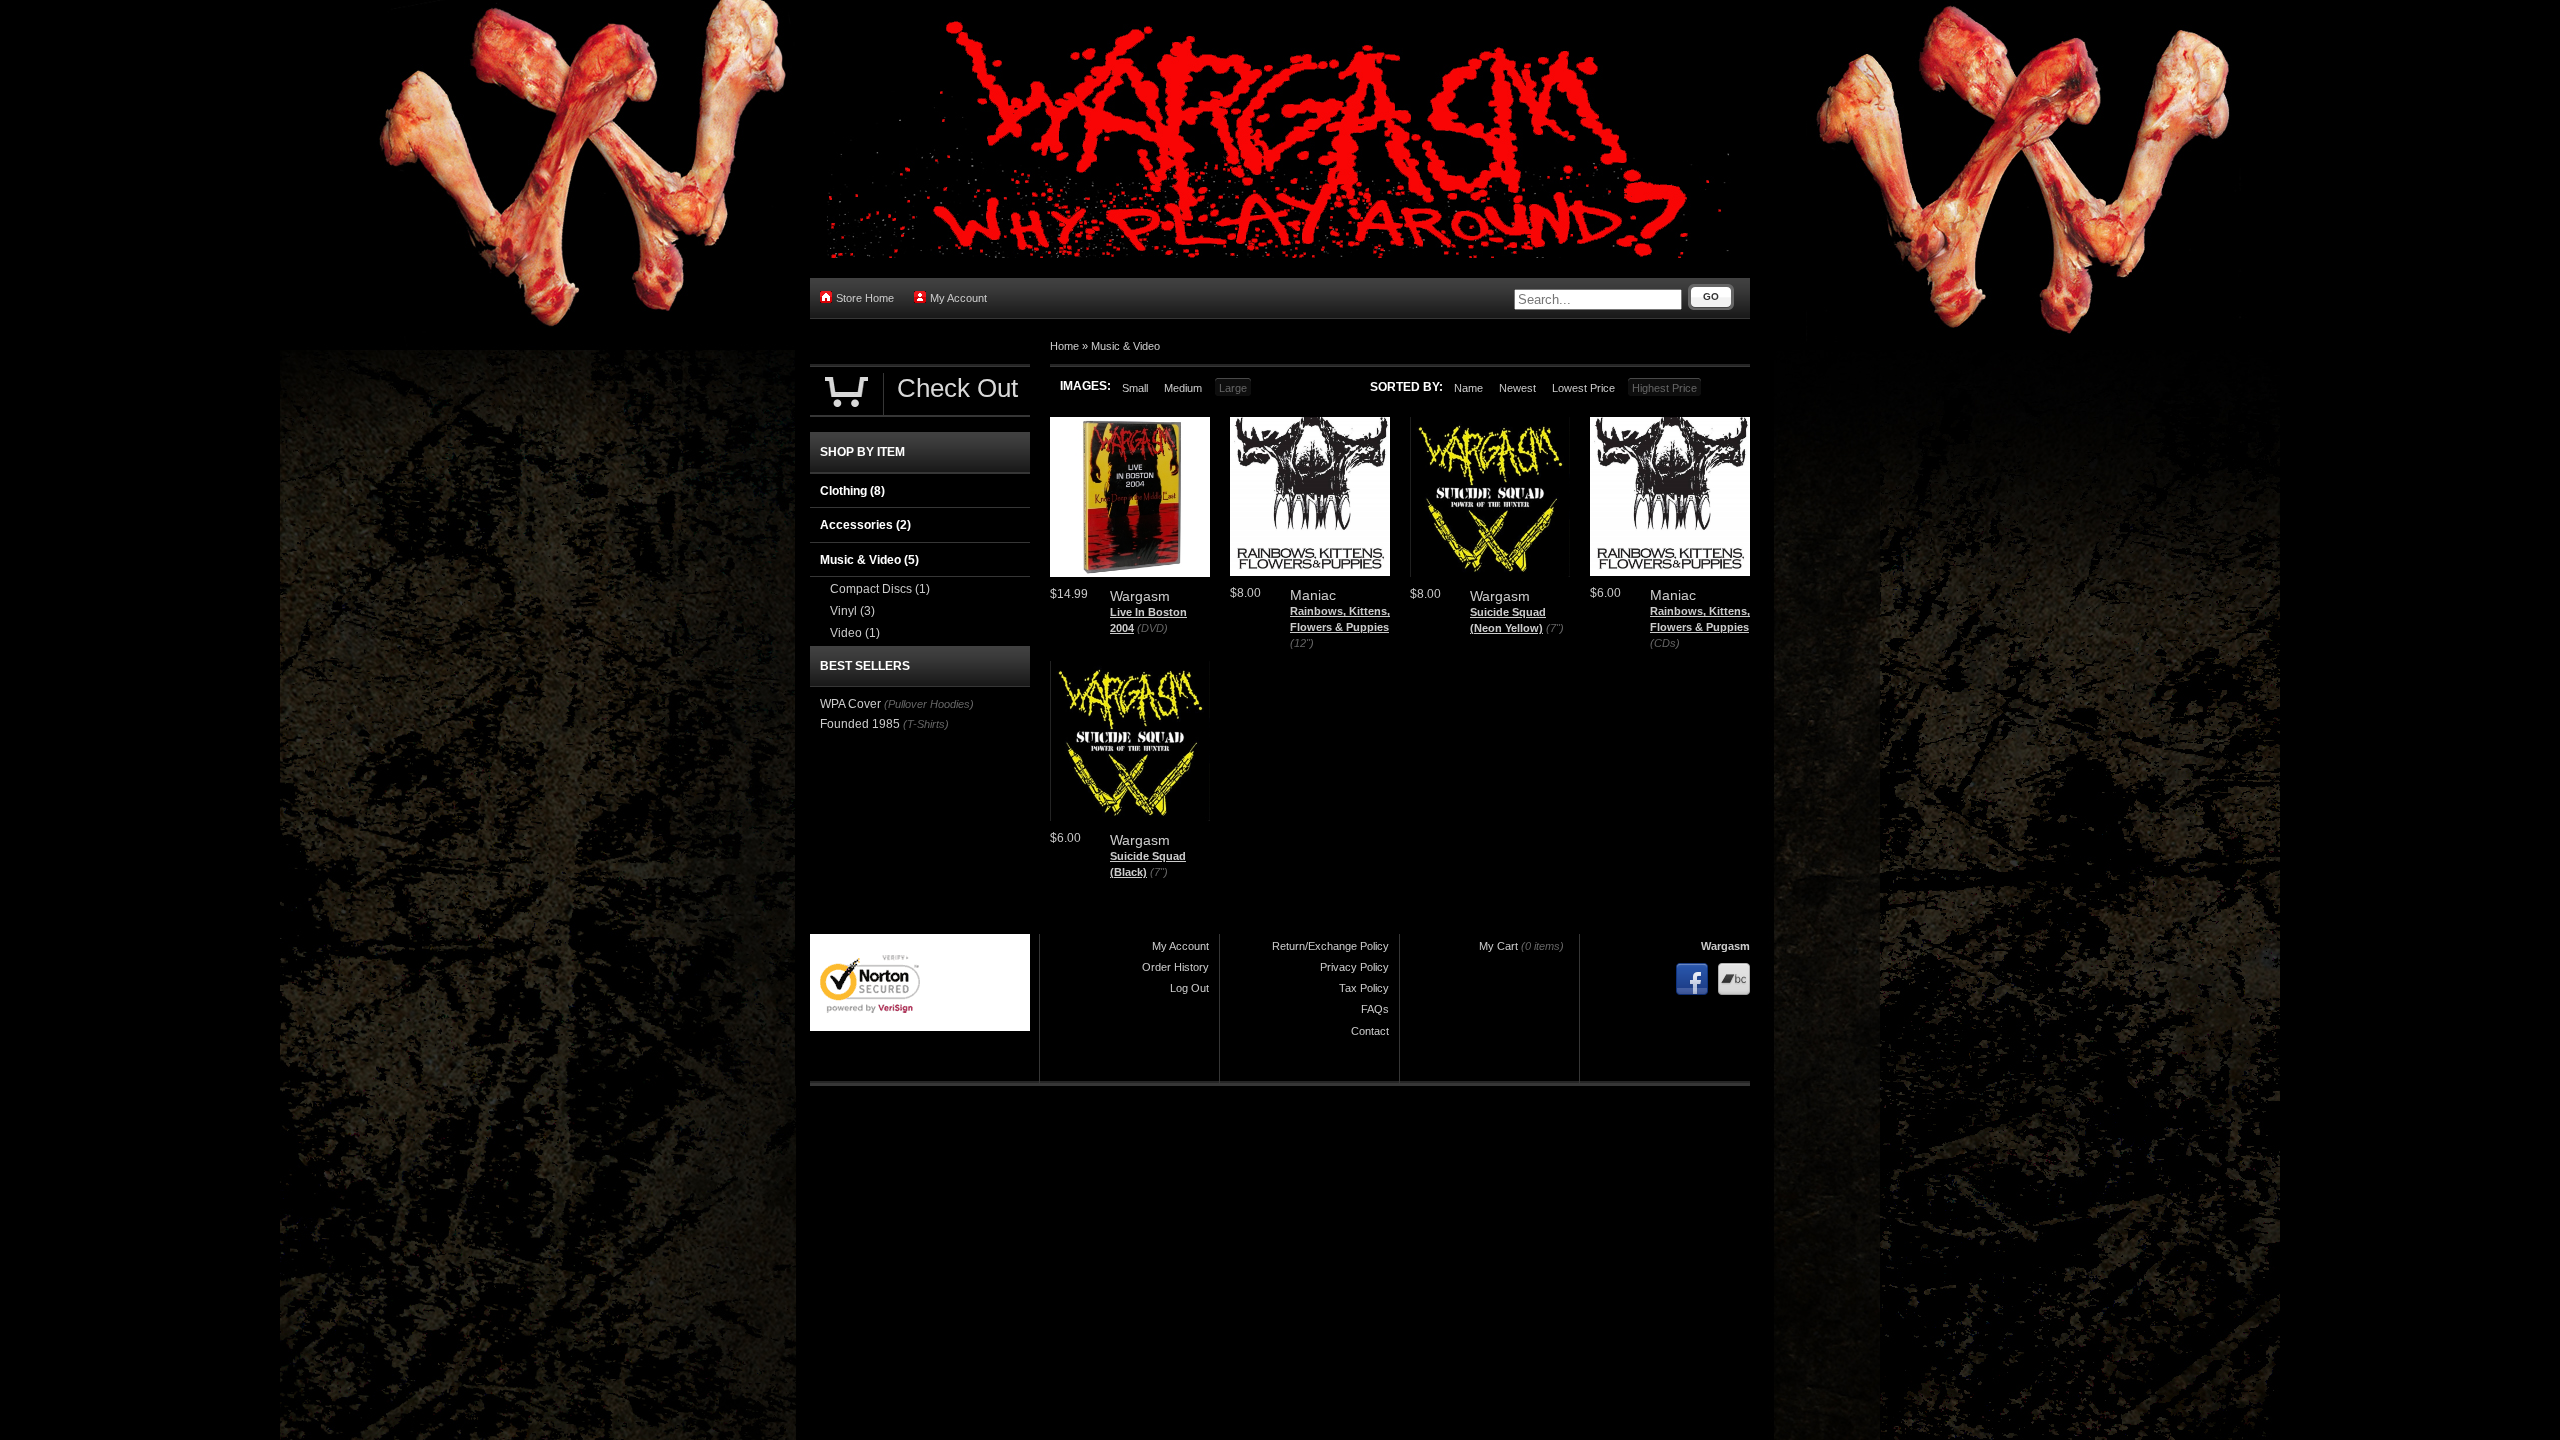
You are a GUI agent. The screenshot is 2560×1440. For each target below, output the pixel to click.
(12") (1302, 643)
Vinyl (852, 611)
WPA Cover (850, 704)
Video (855, 633)
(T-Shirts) (926, 724)
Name (1468, 388)
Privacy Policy (1354, 967)
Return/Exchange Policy (1330, 946)
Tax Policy (1364, 988)
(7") (1555, 628)
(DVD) (1152, 628)
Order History (1175, 967)
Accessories (865, 525)
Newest (1517, 388)
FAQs (1375, 1009)
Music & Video (1125, 346)
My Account (958, 298)
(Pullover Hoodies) (929, 704)
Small (1135, 388)
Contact (1370, 1031)
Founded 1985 (860, 724)
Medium (1183, 388)
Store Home (865, 298)
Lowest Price (1583, 388)
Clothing (852, 491)
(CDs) (1665, 643)
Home (1064, 346)
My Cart (1498, 946)
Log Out (1189, 988)
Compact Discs (880, 589)
